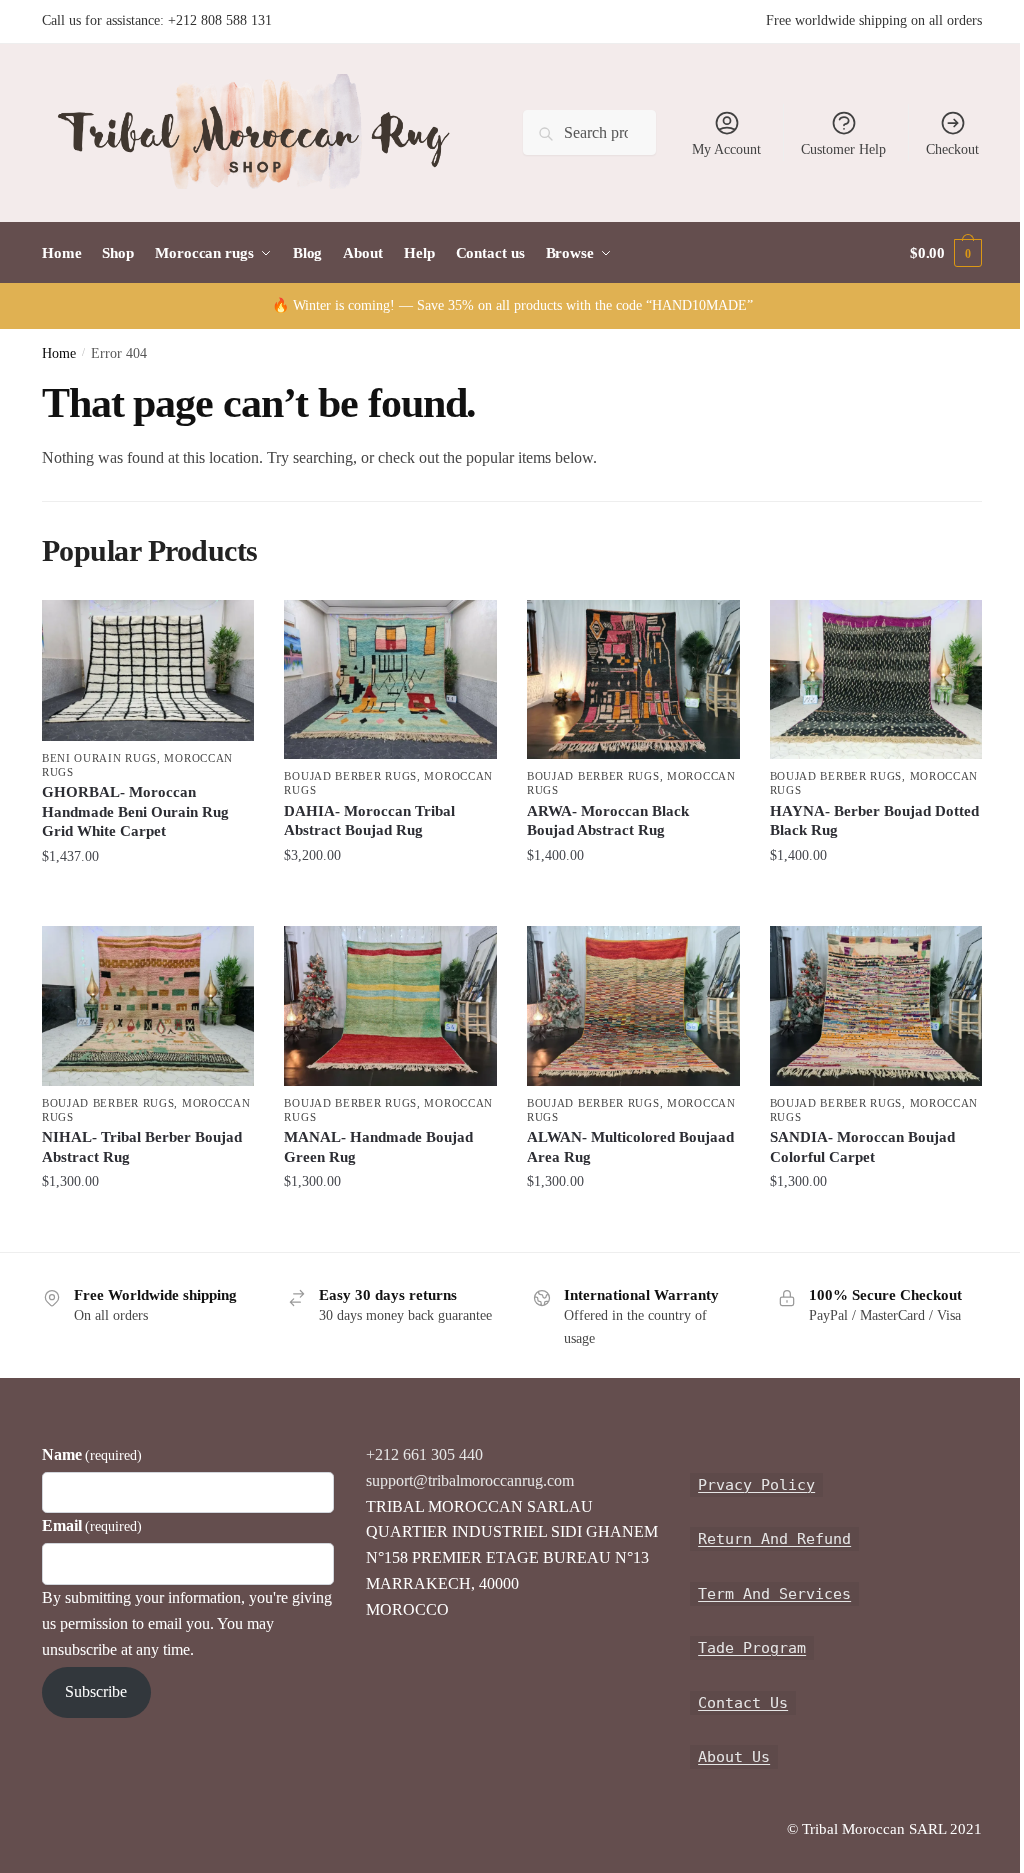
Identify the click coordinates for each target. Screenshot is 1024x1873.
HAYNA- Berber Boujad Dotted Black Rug (874, 821)
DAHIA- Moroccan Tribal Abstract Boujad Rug (369, 821)
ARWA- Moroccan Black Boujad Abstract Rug (608, 821)
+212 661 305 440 (424, 1454)
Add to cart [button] (148, 895)
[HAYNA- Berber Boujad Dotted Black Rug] (876, 679)
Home (59, 353)
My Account (726, 149)
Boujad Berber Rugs (350, 776)
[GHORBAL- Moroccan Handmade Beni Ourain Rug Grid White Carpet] (148, 670)
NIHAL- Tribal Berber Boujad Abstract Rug (142, 1147)
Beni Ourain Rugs (99, 758)
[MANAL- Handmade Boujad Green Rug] (390, 1005)
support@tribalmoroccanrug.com (470, 1480)
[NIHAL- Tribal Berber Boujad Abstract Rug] (148, 1005)
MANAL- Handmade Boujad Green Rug (378, 1147)
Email (92, 1525)
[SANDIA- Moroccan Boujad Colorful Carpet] (876, 1005)
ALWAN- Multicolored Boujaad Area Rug (630, 1147)
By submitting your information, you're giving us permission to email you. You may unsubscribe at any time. (187, 1623)
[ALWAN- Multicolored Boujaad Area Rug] (633, 1005)
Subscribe (96, 1691)
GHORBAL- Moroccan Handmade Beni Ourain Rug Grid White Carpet (135, 811)
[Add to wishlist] (229, 625)
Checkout (952, 149)
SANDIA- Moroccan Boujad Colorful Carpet (862, 1147)
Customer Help (843, 149)
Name (92, 1454)
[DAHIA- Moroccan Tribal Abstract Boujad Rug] (390, 679)
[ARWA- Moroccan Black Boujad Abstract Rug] (633, 679)
